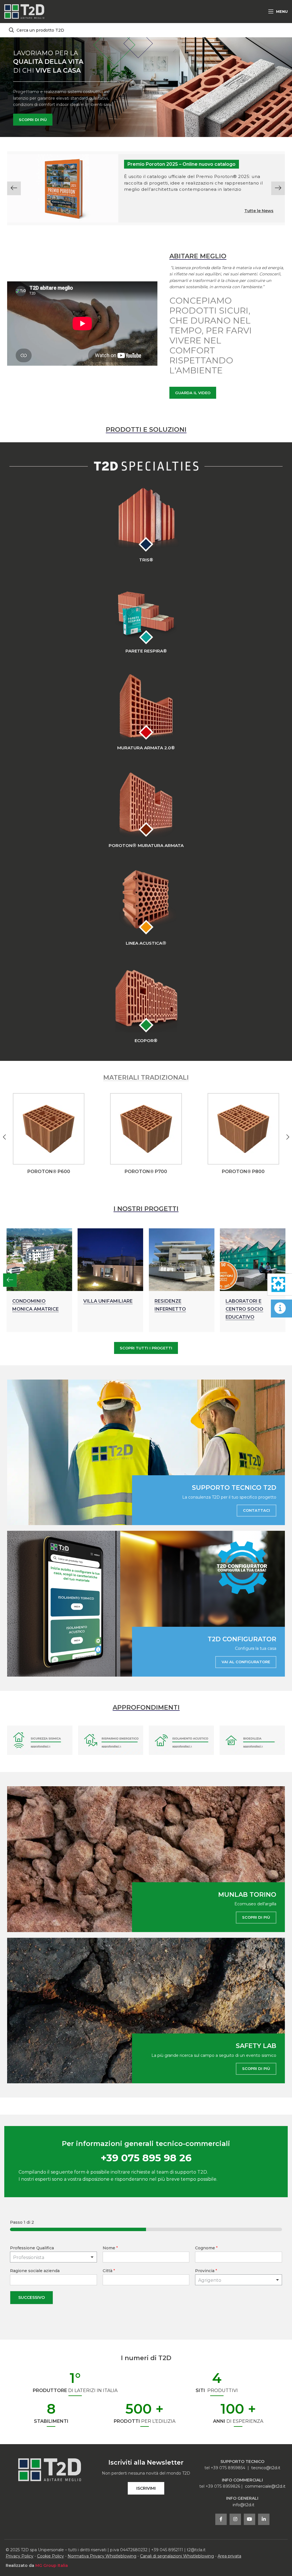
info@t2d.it (244, 2505)
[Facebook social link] (221, 2519)
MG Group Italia (52, 2565)
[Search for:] (146, 30)
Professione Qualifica (32, 2248)
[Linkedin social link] (264, 2519)
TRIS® (146, 560)
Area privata (229, 2556)
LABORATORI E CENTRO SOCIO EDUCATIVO (233, 1309)
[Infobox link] (49, 1134)
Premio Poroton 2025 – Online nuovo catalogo (182, 164)
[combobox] (239, 2280)
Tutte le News (259, 211)
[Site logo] (24, 11)
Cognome (206, 2248)
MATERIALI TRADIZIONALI (146, 1078)
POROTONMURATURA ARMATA (146, 845)
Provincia (206, 2271)
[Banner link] (146, 1452)
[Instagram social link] (235, 2519)
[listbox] (53, 2257)
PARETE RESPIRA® (146, 651)
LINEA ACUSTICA (146, 943)
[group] (146, 188)
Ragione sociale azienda (35, 2271)
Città (109, 2271)
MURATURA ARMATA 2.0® (146, 748)
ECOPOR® (146, 1041)
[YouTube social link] (250, 2519)
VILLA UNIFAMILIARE (96, 1301)
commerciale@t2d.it (265, 2486)
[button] (14, 188)
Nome (110, 2248)
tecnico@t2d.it (266, 2468)
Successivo (32, 2297)
